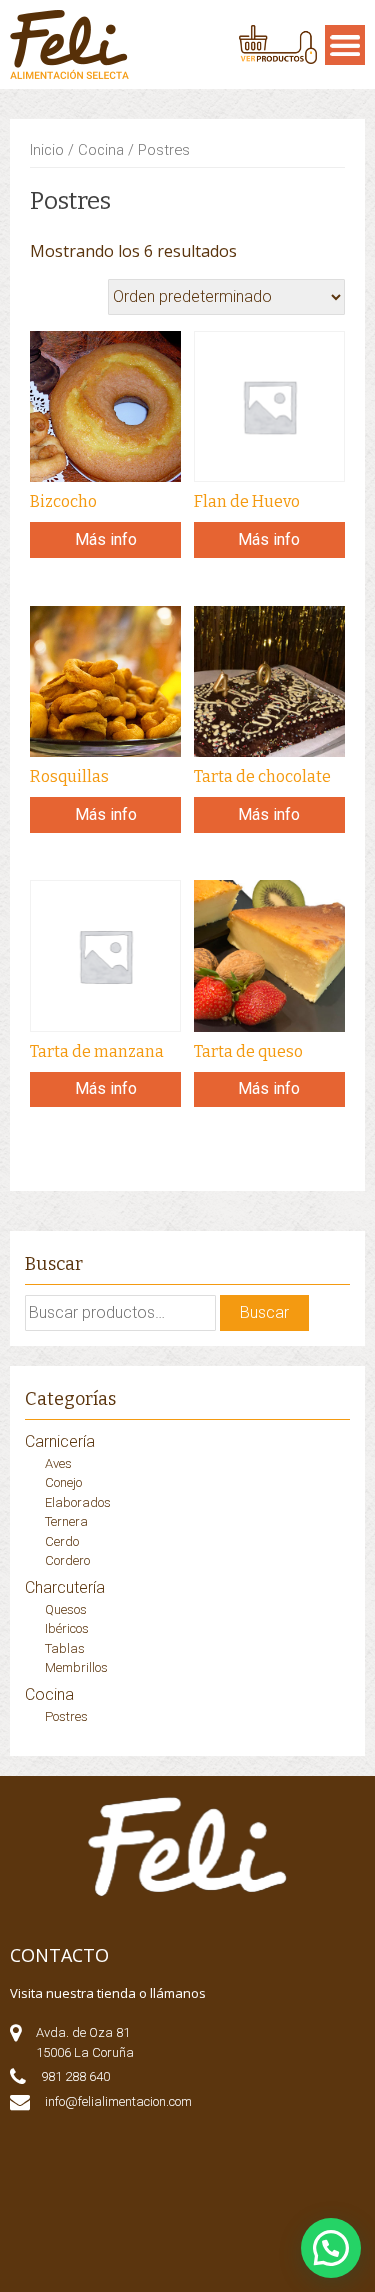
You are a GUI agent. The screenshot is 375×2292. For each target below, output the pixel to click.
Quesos (66, 1609)
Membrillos (76, 1667)
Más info (106, 539)
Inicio (47, 150)
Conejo (63, 1482)
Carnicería (60, 1441)
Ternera (66, 1521)
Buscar (264, 1312)
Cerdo (62, 1541)
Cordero (67, 1560)
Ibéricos (67, 1628)
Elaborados (78, 1502)
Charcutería (65, 1587)
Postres (66, 1716)
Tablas (65, 1648)
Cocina (101, 150)
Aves (58, 1463)
